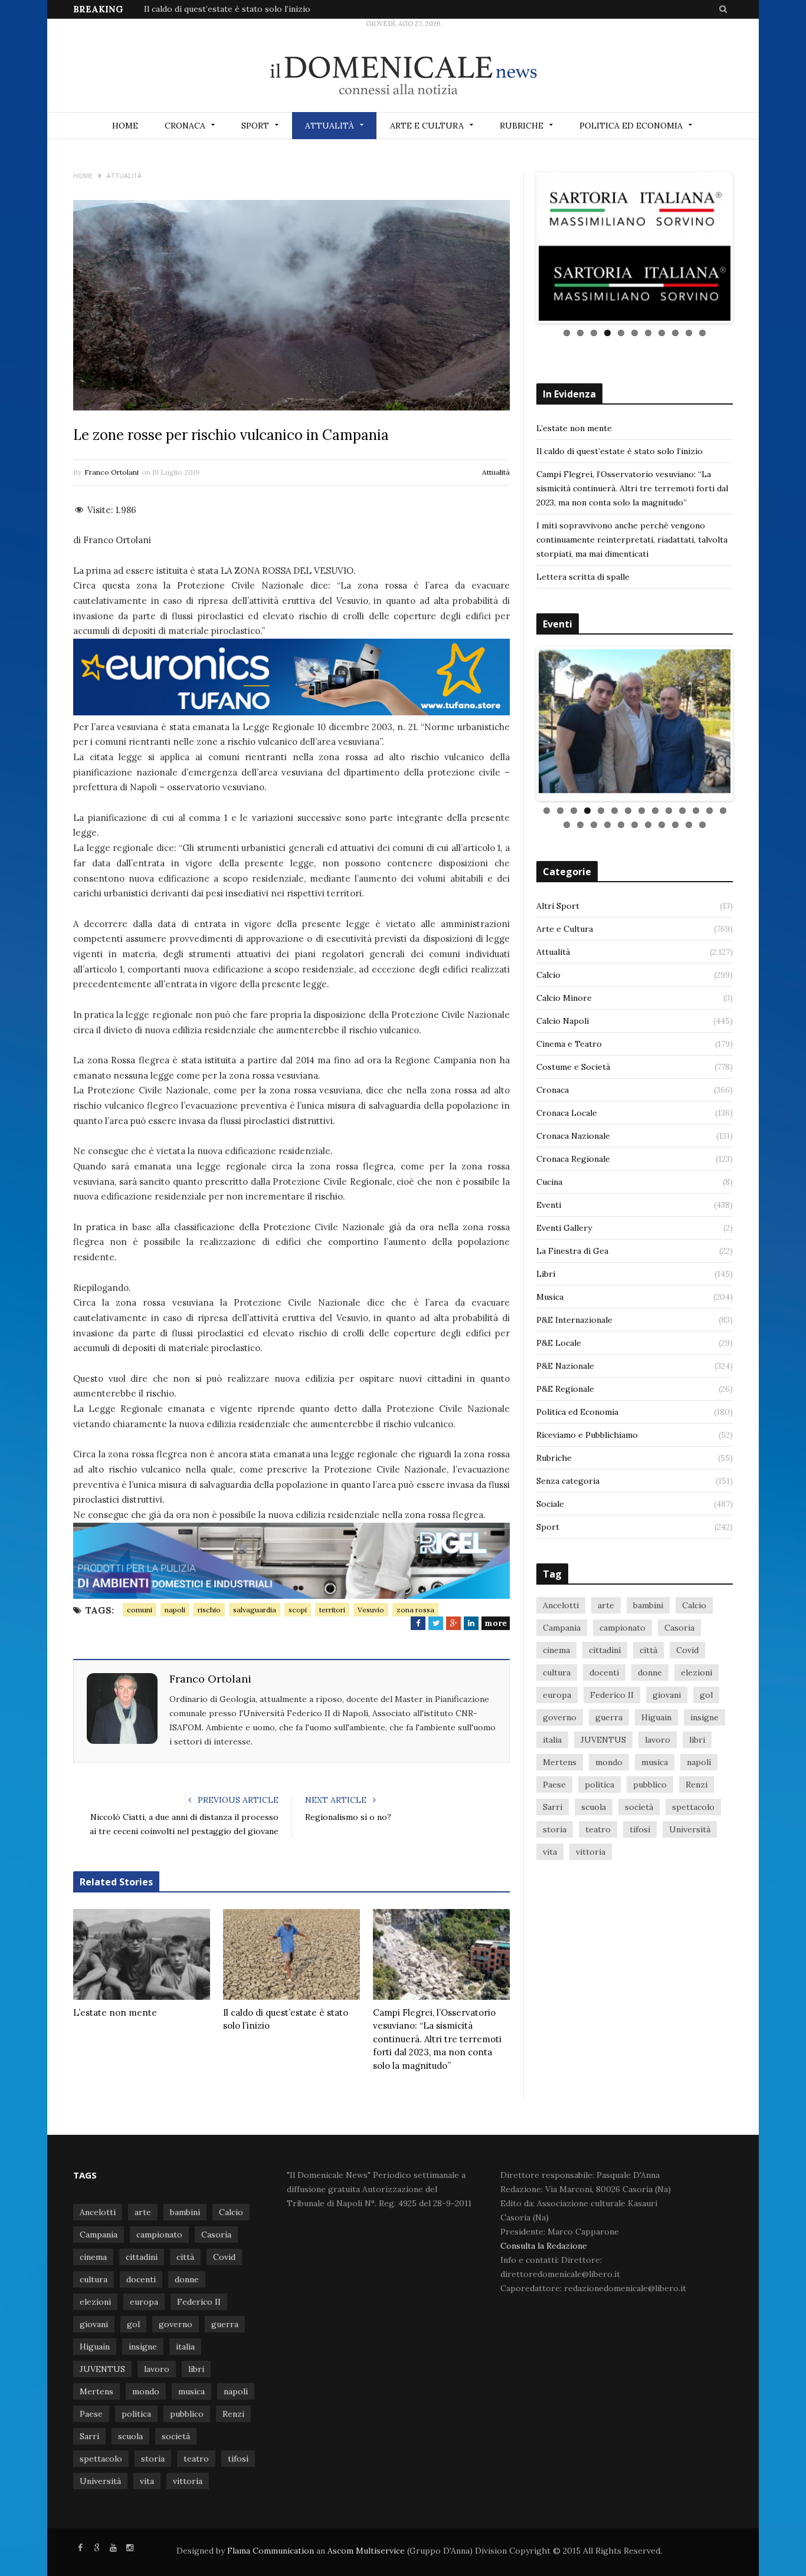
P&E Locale (559, 1338)
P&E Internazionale (574, 1315)
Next (748, 248)
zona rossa (415, 1610)
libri (697, 1734)
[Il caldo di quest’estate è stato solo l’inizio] (291, 1954)
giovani (667, 1690)
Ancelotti (561, 1600)
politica (599, 1779)
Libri (546, 1269)
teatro (598, 1824)
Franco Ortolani (112, 472)
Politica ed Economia (631, 126)
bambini (648, 1600)
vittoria (591, 1846)
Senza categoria (568, 1476)
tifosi (640, 1824)
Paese (554, 1779)
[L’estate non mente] (142, 1954)
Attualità (330, 126)
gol (706, 1690)
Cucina (549, 1177)
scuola (594, 1802)
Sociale (550, 1499)
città (648, 1645)
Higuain (656, 1712)
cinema (556, 1645)
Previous (521, 248)
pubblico (650, 1779)
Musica (550, 1292)
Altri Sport (558, 901)
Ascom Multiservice (365, 2551)
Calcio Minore (564, 993)
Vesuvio (371, 1610)
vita (550, 1846)
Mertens (560, 1757)
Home (125, 126)
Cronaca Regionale (573, 1154)
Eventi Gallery (564, 1223)
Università (690, 1824)
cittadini (605, 1645)
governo (560, 1712)
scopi (298, 1610)
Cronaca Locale (567, 1108)
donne (650, 1667)
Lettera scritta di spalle (583, 577)
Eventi (549, 1200)
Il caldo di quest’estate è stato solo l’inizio (227, 9)
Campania (562, 1622)
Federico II (612, 1690)
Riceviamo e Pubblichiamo (587, 1430)
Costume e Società (573, 1062)
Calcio (548, 970)
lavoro (658, 1734)
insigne (705, 1712)
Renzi (697, 1779)
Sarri (553, 1802)
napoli (175, 1610)
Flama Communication (271, 2551)
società (639, 1802)
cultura (557, 1667)
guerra (609, 1712)
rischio (209, 1610)
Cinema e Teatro (569, 1039)
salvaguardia (255, 1610)
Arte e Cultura (427, 126)
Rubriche (522, 126)
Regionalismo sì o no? (348, 1817)
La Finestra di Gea (572, 1246)
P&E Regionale (565, 1384)
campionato (622, 1622)
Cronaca (185, 126)
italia (552, 1734)
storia (555, 1824)
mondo (609, 1757)
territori (332, 1610)
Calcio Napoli (563, 1016)
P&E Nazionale (565, 1361)
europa (557, 1690)
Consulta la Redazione (544, 2246)
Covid (687, 1645)
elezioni (697, 1667)
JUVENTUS (603, 1734)
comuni (140, 1610)
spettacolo (693, 1802)
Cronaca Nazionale (573, 1131)
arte (606, 1600)
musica (655, 1757)
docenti (604, 1667)
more (496, 1623)
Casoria (679, 1622)
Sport (255, 126)
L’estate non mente (115, 2012)
